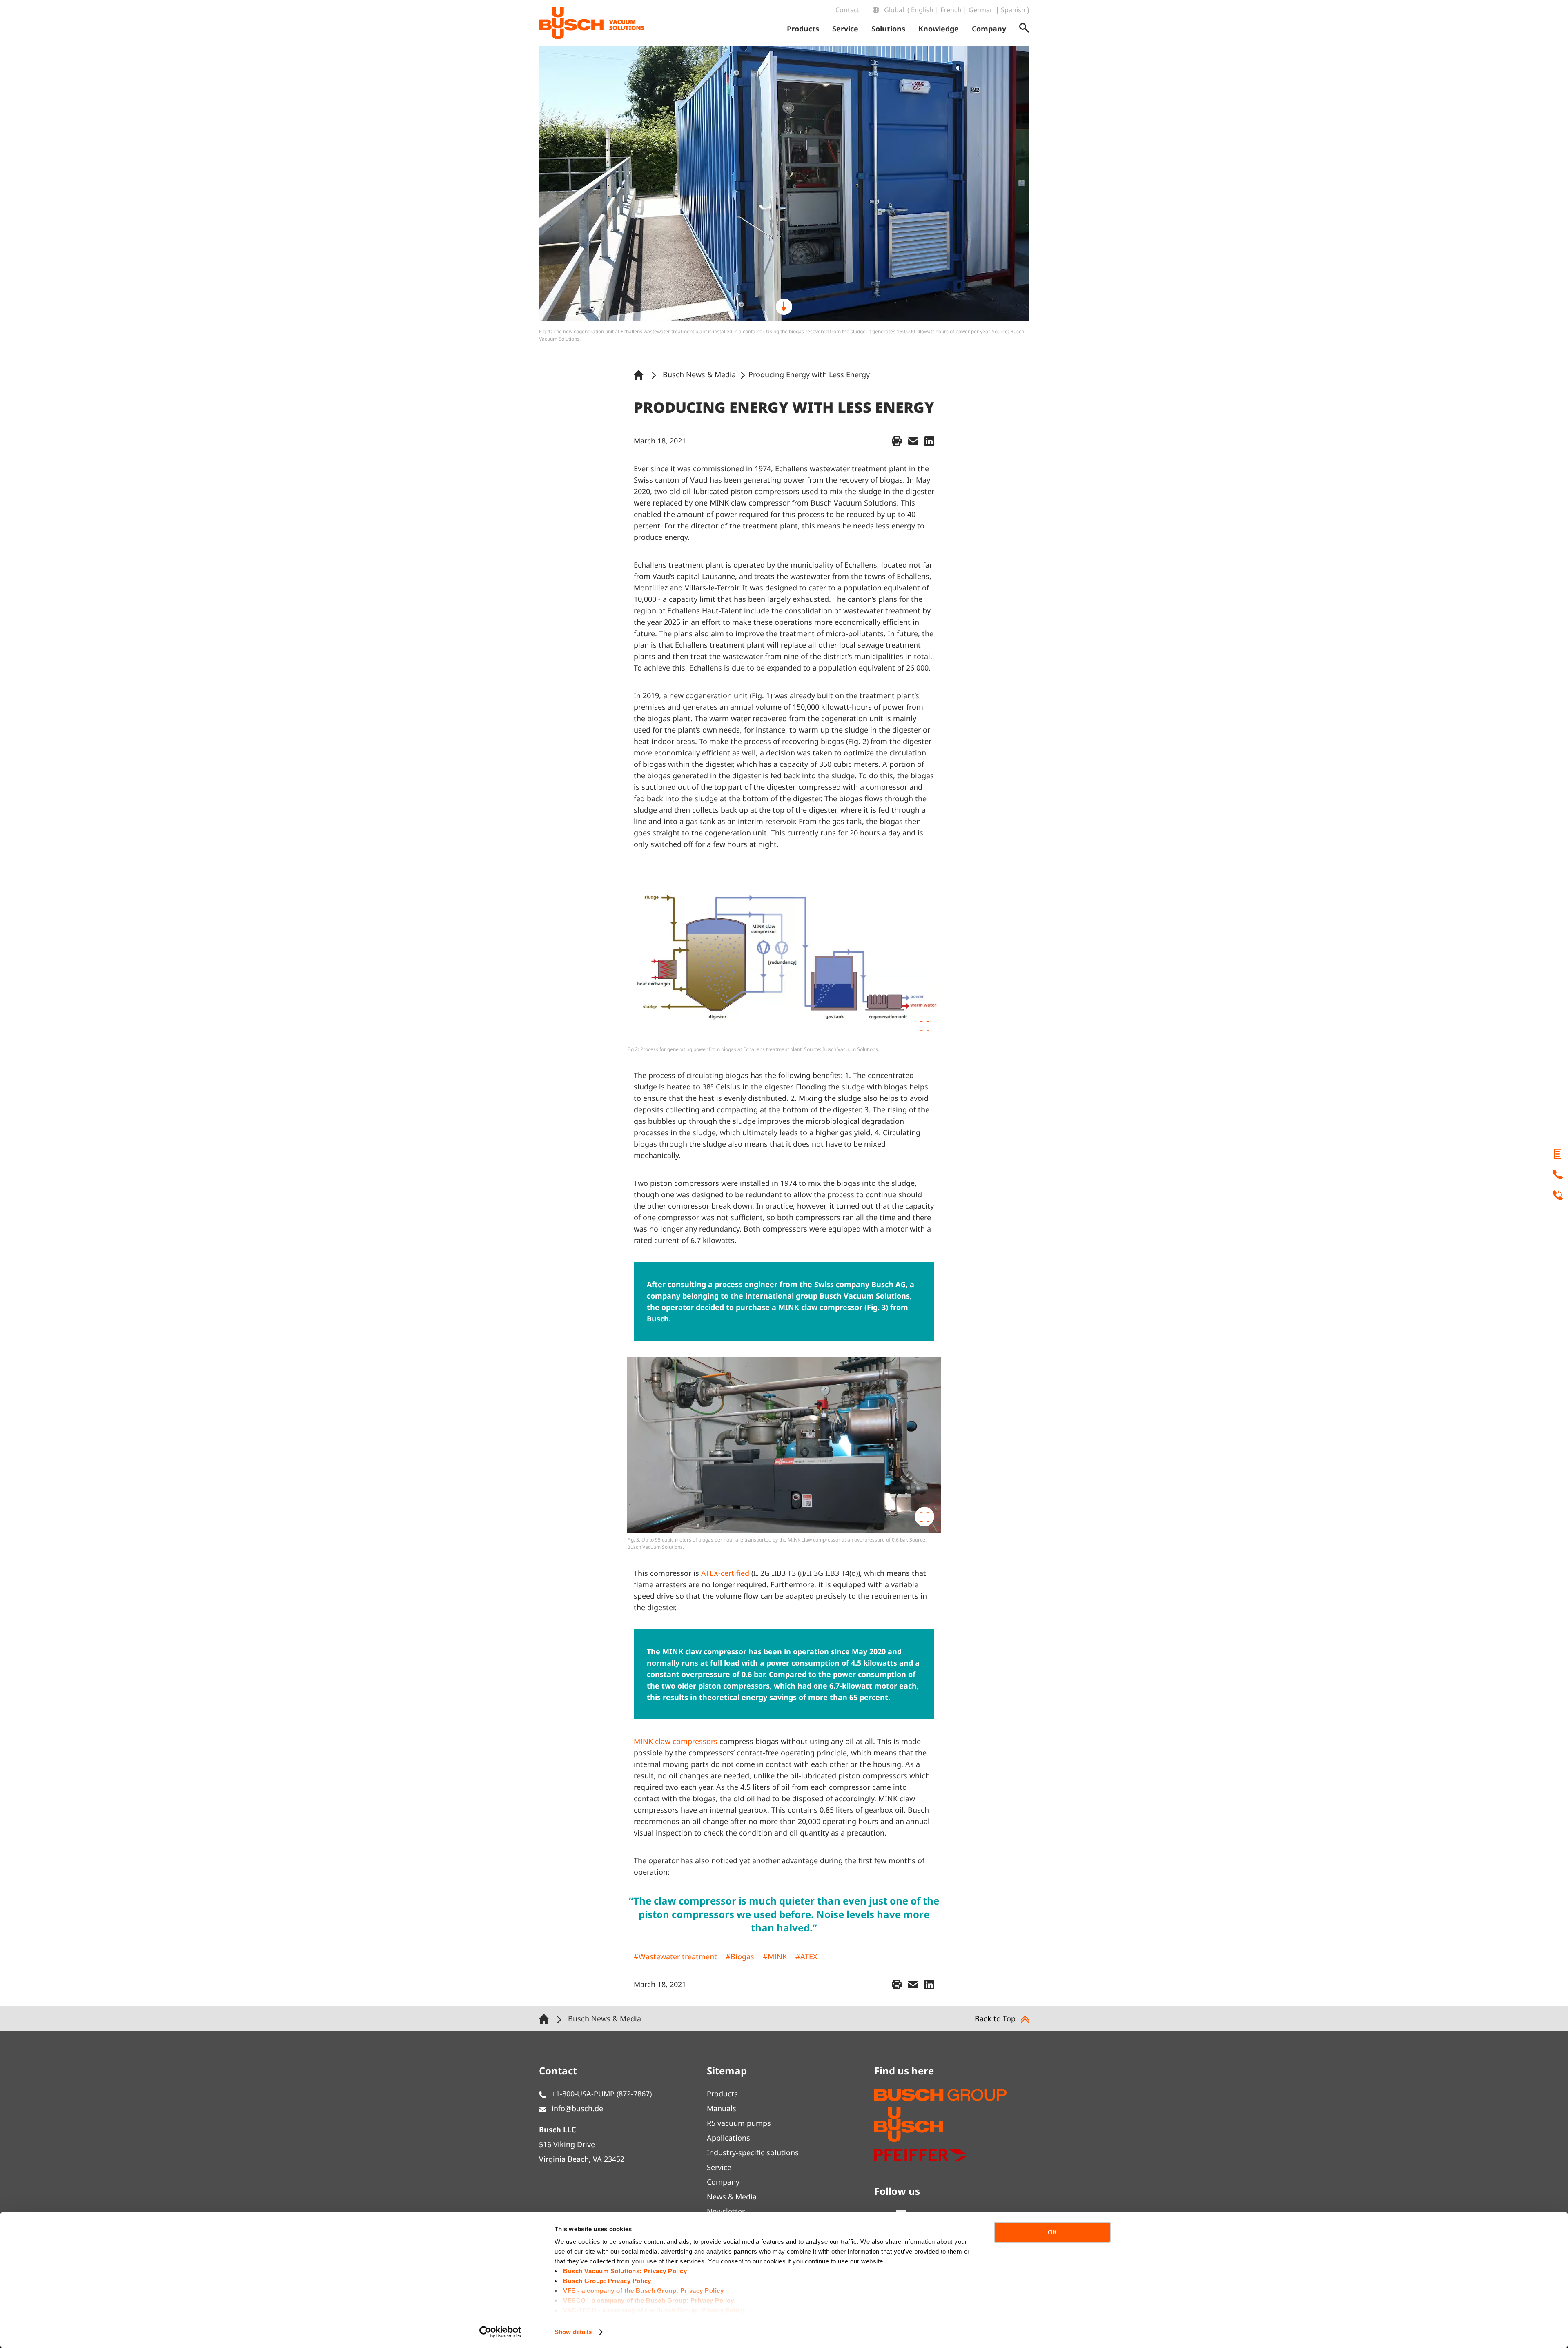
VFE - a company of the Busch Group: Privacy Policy (643, 2291)
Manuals (722, 2108)
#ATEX (806, 1956)
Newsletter (726, 2211)
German (981, 10)
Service (719, 2167)
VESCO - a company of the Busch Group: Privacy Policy (648, 2300)
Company (723, 2182)
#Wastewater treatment (675, 1956)
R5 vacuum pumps (739, 2123)
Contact (847, 10)
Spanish (1013, 10)
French (951, 10)
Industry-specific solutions (753, 2152)
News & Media (732, 2197)
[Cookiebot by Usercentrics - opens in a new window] (500, 2332)
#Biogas (740, 1956)
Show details (573, 2332)
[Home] (640, 374)
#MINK (775, 1956)
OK (1052, 2232)
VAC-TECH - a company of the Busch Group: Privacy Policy (654, 2310)
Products (722, 2094)
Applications (728, 2138)
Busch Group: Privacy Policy (607, 2281)
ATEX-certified (725, 1573)
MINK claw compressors (676, 1741)
